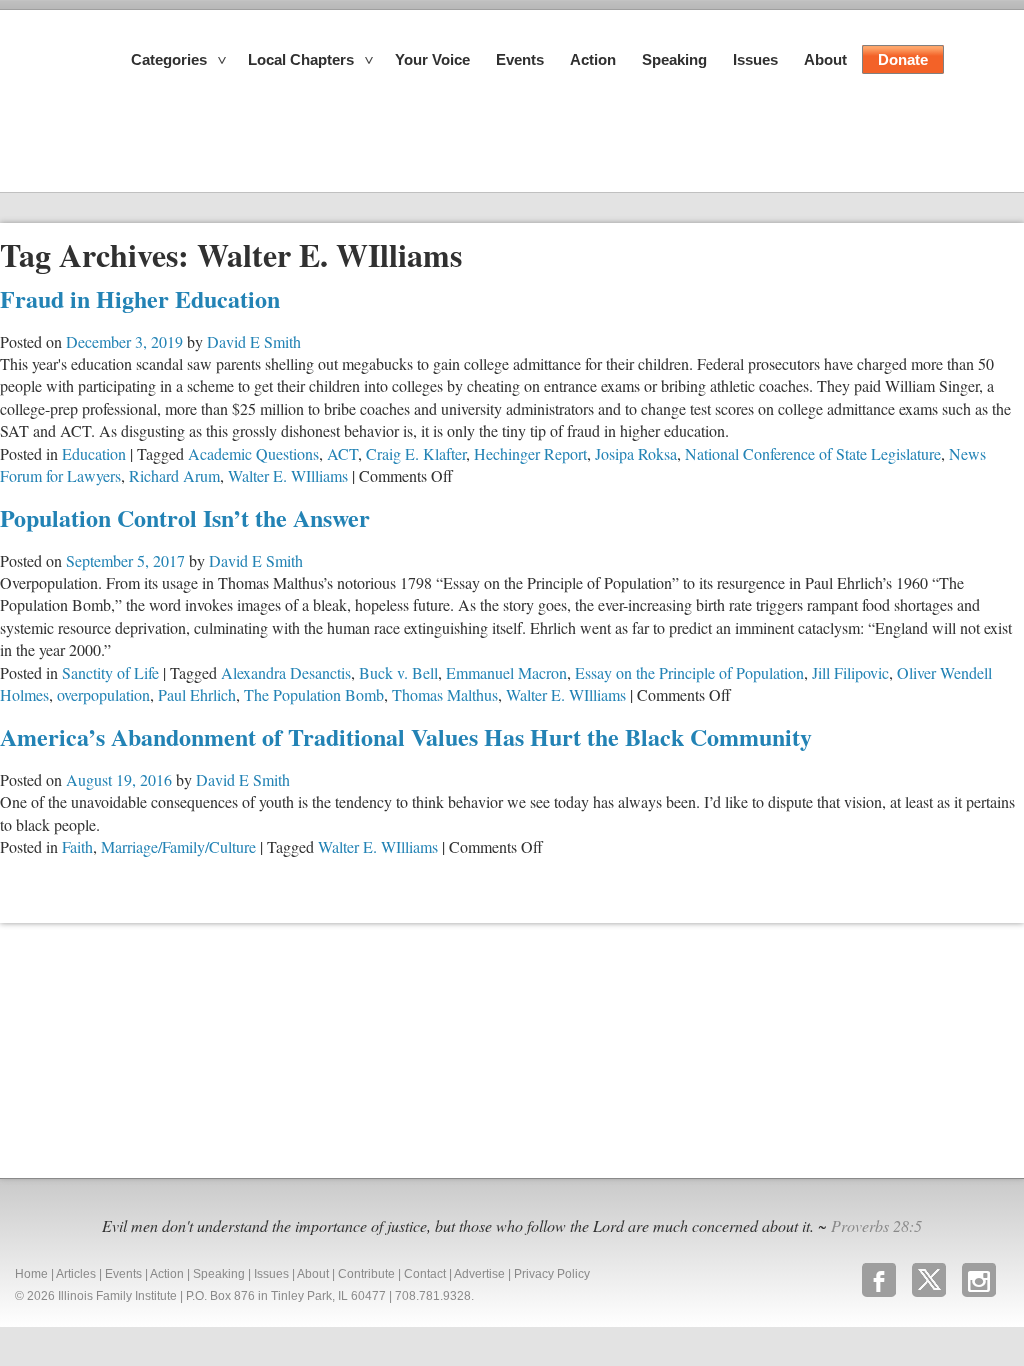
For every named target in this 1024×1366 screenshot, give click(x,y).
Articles (76, 1274)
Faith (77, 846)
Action (593, 59)
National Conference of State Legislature (813, 453)
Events (520, 59)
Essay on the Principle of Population (689, 672)
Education (94, 453)
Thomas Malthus (445, 694)
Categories (169, 59)
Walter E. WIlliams (288, 475)
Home (31, 1274)
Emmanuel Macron (506, 672)
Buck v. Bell (398, 672)
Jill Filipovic (850, 672)
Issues (755, 59)
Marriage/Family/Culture (178, 846)
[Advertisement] (150, 1048)
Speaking (674, 59)
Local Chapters (301, 59)
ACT (342, 453)
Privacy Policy (552, 1274)
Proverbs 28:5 (876, 1225)
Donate (903, 59)
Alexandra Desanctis (286, 672)
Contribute (366, 1274)
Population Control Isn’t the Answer (185, 517)
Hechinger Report (530, 453)
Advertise (479, 1274)
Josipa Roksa (636, 453)
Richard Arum (174, 475)
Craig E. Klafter (416, 453)
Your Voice (432, 59)
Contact (425, 1274)
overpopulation (103, 694)
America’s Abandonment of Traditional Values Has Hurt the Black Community (406, 736)
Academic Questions (253, 453)
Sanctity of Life (110, 672)
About (825, 59)
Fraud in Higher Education (140, 298)
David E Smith (254, 341)
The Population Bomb (314, 694)
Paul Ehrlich (197, 694)
